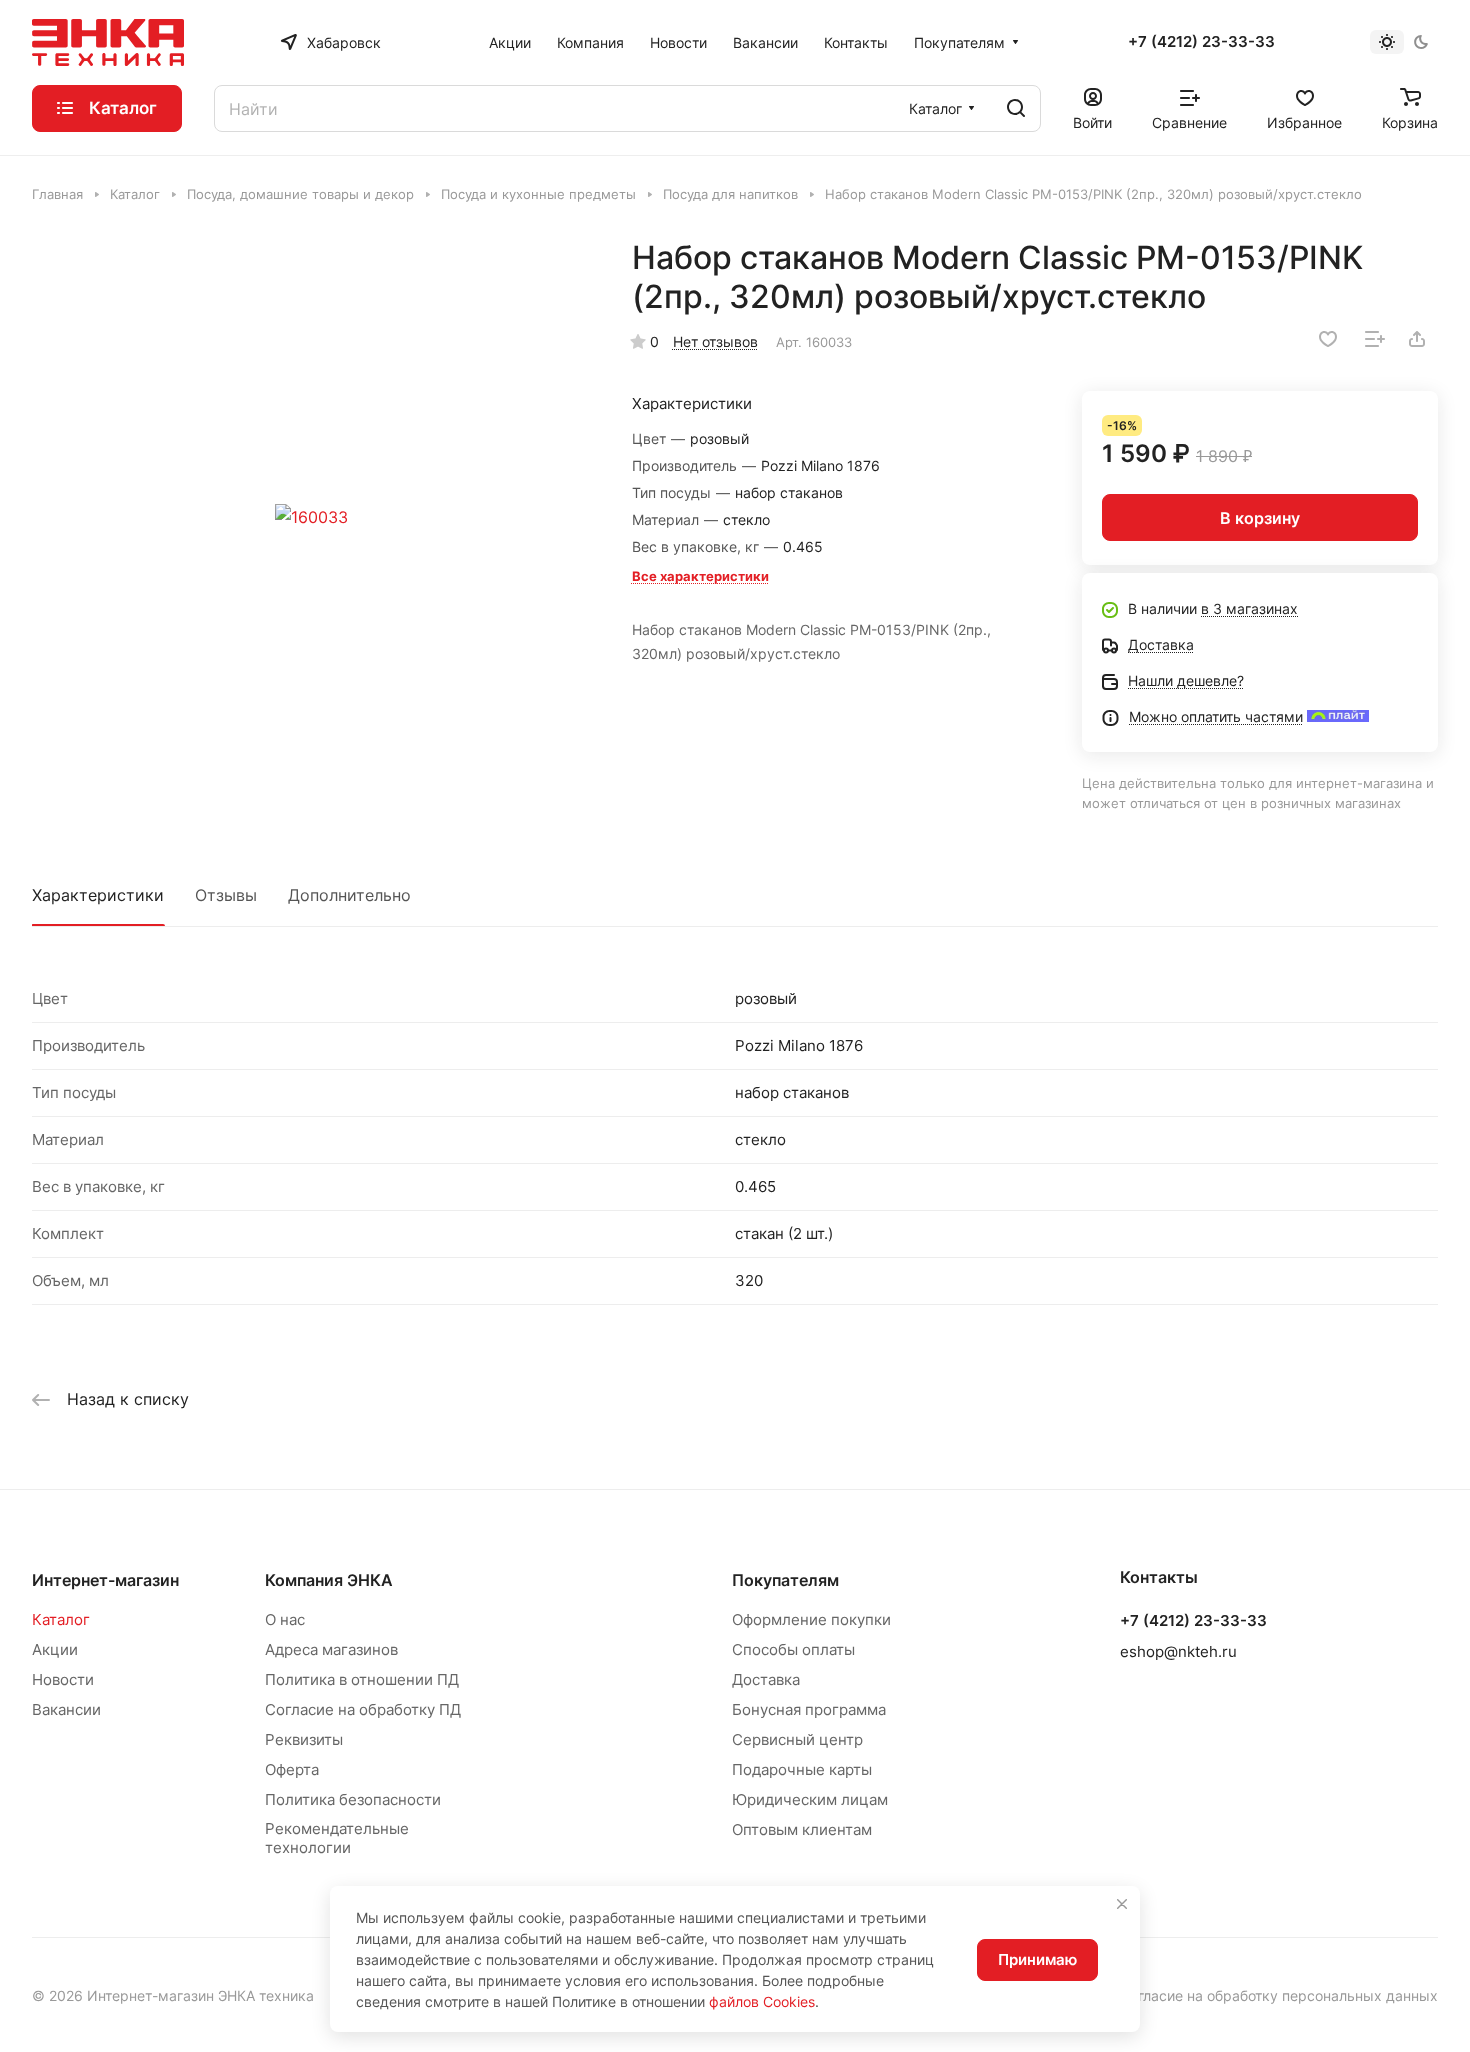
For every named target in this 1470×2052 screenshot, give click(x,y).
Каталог (61, 1619)
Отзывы (226, 895)
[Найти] (1016, 108)
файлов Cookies (762, 2001)
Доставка (766, 1679)
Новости (63, 1679)
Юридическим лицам (810, 1799)
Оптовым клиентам (802, 1829)
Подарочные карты (802, 1769)
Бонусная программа (809, 1709)
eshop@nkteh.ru (1178, 1651)
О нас (285, 1619)
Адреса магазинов (331, 1649)
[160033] (311, 517)
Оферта (292, 1769)
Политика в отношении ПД (362, 1679)
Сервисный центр (797, 1739)
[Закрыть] (1122, 1904)
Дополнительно (349, 895)
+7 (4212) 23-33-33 (1201, 42)
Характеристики (98, 895)
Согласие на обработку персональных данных (1279, 1995)
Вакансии (66, 1709)
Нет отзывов (715, 341)
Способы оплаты (793, 1649)
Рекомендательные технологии (337, 1838)
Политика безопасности (353, 1799)
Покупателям (785, 1580)
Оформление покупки (811, 1619)
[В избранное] (1328, 339)
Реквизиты (304, 1739)
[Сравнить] (1375, 339)
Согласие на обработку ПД (363, 1709)
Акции (55, 1649)
